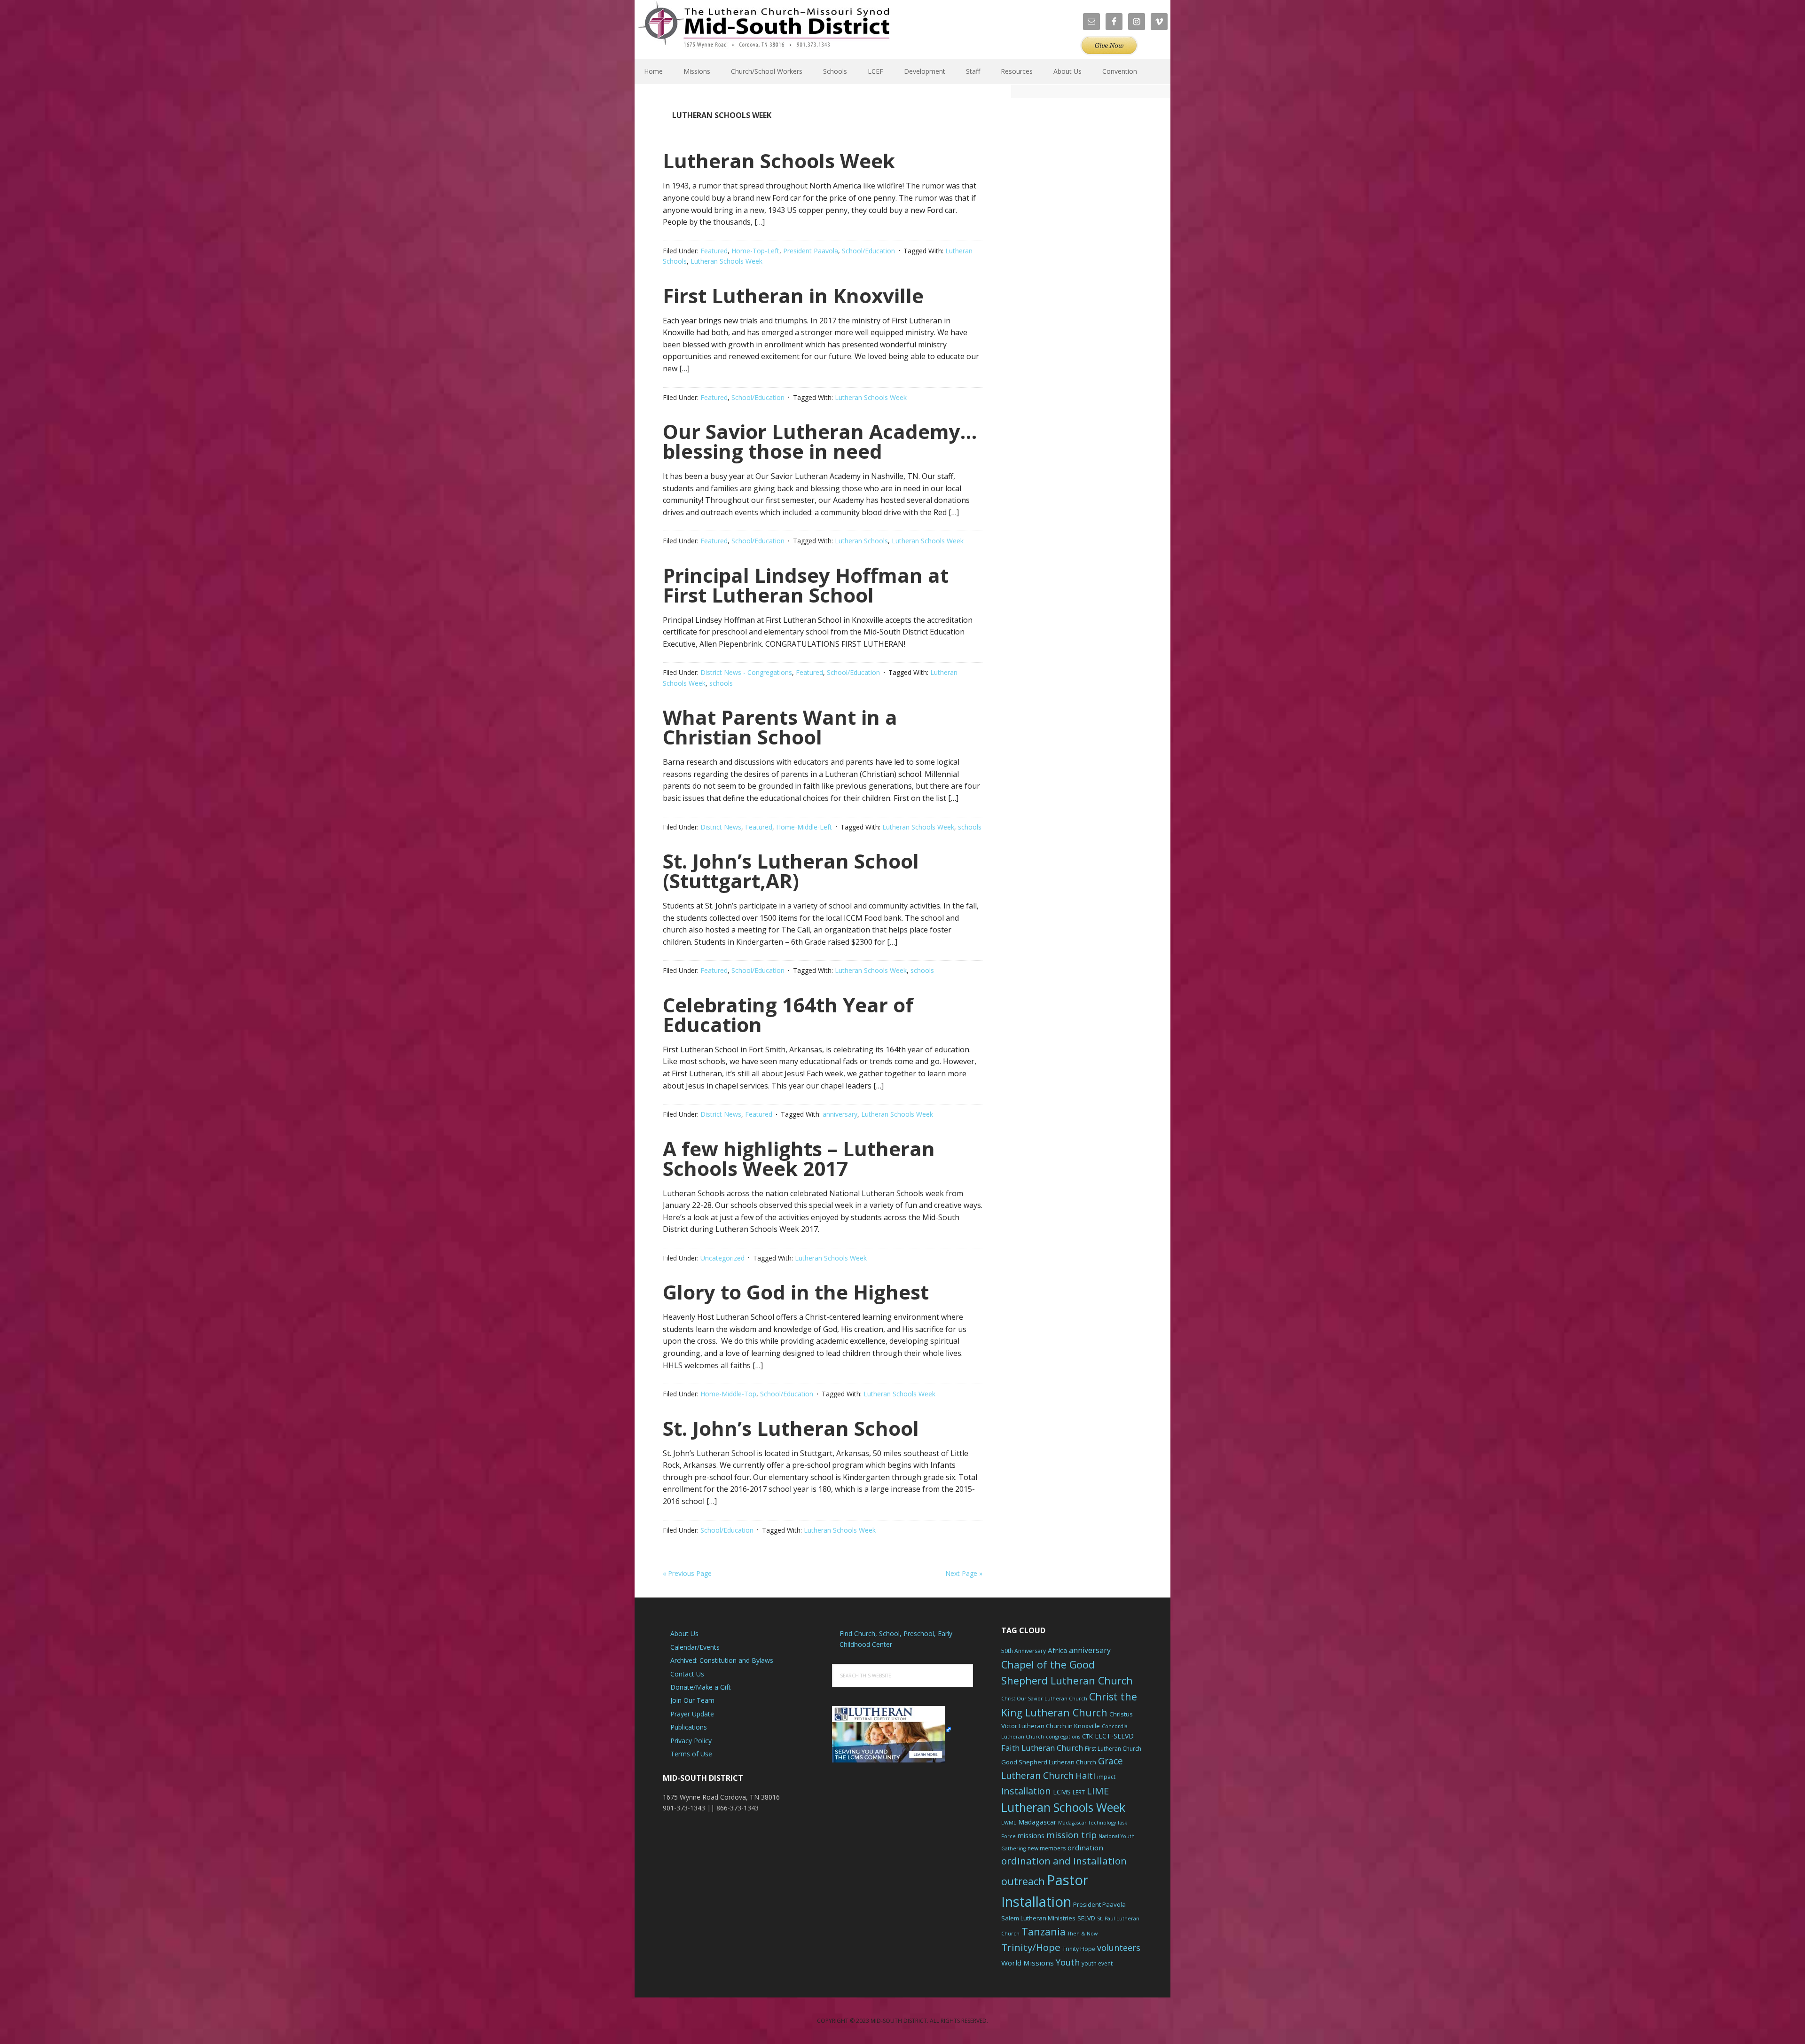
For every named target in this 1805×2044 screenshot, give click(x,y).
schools (721, 683)
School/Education (868, 251)
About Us (684, 1633)
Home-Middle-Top (728, 1394)
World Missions (1028, 1963)
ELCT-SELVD (1114, 1736)
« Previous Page (687, 1573)
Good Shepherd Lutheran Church (1049, 1762)
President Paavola (811, 251)
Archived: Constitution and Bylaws (722, 1660)
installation (1026, 1791)
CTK (1087, 1736)
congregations (1063, 1737)
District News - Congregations (746, 672)
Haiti (1085, 1776)
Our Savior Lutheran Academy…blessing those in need (820, 441)
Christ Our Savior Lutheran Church (1044, 1699)
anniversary (840, 1114)
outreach (1023, 1881)
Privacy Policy (691, 1741)
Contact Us (687, 1674)
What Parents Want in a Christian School (780, 727)
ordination (1085, 1848)
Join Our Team (692, 1700)
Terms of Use (691, 1754)
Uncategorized (722, 1258)
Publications (689, 1727)
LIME (1098, 1791)
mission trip (1071, 1835)
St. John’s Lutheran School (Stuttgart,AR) (791, 871)
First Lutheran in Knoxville (793, 295)
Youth (1068, 1962)
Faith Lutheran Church (1042, 1748)
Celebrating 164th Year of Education (788, 1014)
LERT (1079, 1792)
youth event (1097, 1963)
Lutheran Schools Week (779, 161)
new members (1047, 1848)
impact (1106, 1777)
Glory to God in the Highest (796, 1292)
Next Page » (964, 1573)
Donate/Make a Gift (701, 1687)
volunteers (1119, 1948)
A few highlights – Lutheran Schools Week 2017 (799, 1158)
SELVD (1086, 1918)
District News (721, 827)
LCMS (1062, 1792)
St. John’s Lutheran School (791, 1428)
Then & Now (1083, 1934)
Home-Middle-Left (804, 827)
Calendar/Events (695, 1647)
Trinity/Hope (1031, 1947)
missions (1031, 1836)
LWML (1009, 1823)
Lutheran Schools (861, 541)
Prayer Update (692, 1714)
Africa (1057, 1650)
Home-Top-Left (755, 251)
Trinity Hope (1079, 1949)
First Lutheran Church (1113, 1749)
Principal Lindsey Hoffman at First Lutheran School (806, 585)
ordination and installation (1064, 1861)
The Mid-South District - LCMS (764, 29)
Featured (714, 251)
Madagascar (1037, 1822)
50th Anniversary (1024, 1651)
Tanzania (1044, 1931)
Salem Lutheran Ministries (1038, 1918)
